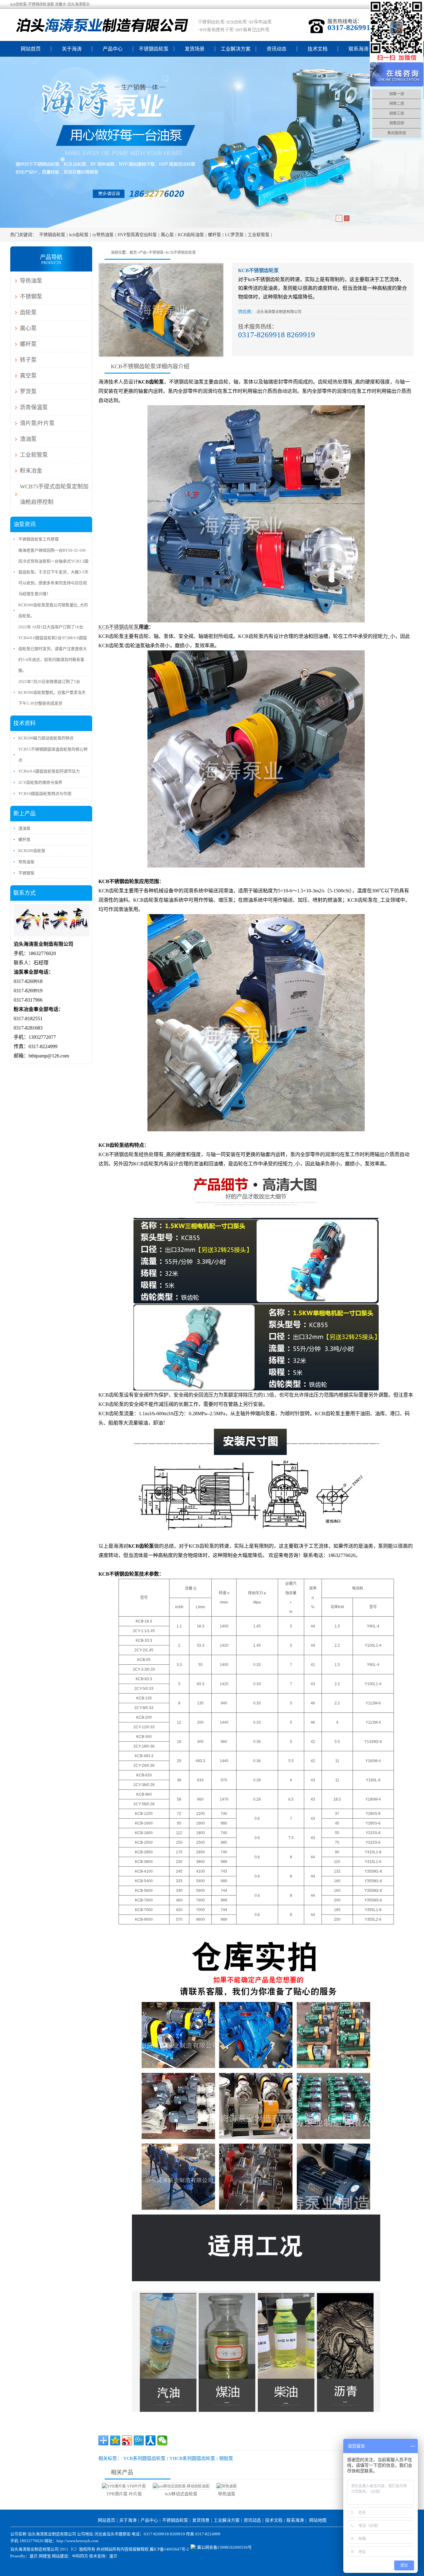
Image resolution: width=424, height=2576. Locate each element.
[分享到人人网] (151, 2440)
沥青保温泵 (34, 407)
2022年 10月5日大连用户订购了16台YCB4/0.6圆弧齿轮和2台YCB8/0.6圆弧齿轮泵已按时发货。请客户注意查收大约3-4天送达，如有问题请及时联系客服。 (53, 649)
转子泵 (28, 360)
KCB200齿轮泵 (32, 851)
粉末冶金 (31, 471)
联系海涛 (359, 49)
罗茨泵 (28, 392)
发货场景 (195, 49)
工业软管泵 (259, 235)
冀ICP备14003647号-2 (169, 2549)
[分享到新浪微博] (127, 2440)
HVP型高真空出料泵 (137, 235)
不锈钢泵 (156, 253)
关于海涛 (72, 49)
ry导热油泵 (103, 235)
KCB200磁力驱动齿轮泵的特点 (46, 738)
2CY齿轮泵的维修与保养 (40, 782)
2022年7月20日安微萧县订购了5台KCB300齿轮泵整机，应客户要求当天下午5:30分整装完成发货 (52, 692)
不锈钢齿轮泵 (154, 49)
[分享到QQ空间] (115, 2440)
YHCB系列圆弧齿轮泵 (192, 2458)
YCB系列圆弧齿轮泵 (144, 2458)
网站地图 (318, 2520)
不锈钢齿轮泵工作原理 (38, 539)
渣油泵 (28, 439)
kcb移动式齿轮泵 (181, 2494)
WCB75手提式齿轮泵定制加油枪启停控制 (54, 494)
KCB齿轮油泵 (191, 235)
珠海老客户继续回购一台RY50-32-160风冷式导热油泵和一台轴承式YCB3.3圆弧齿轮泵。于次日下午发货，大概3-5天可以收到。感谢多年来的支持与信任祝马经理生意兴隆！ (53, 572)
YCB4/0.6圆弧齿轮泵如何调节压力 (49, 771)
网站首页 (31, 49)
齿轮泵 (28, 312)
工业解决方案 (236, 49)
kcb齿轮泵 (79, 235)
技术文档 (318, 49)
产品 (143, 253)
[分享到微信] (162, 2440)
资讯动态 (277, 49)
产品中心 (113, 49)
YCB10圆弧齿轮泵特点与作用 (45, 794)
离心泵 (167, 235)
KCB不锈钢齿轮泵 (181, 253)
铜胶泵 (226, 2458)
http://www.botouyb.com (77, 2541)
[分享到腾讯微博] (139, 2440)
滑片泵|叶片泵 (37, 423)
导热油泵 (227, 2494)
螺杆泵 (214, 235)
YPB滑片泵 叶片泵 (124, 2494)
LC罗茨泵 (234, 235)
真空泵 (28, 376)
